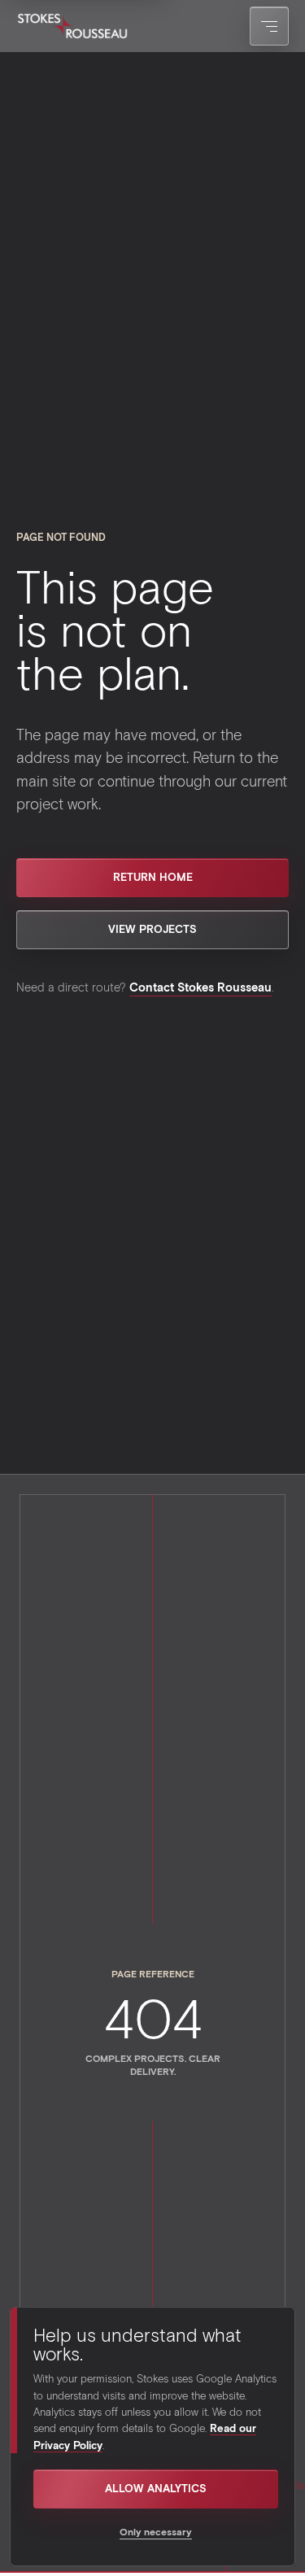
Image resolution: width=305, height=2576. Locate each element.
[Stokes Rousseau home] (72, 26)
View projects (152, 929)
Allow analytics (156, 2488)
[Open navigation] (269, 26)
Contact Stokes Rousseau (200, 987)
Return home (153, 877)
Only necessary (156, 2531)
